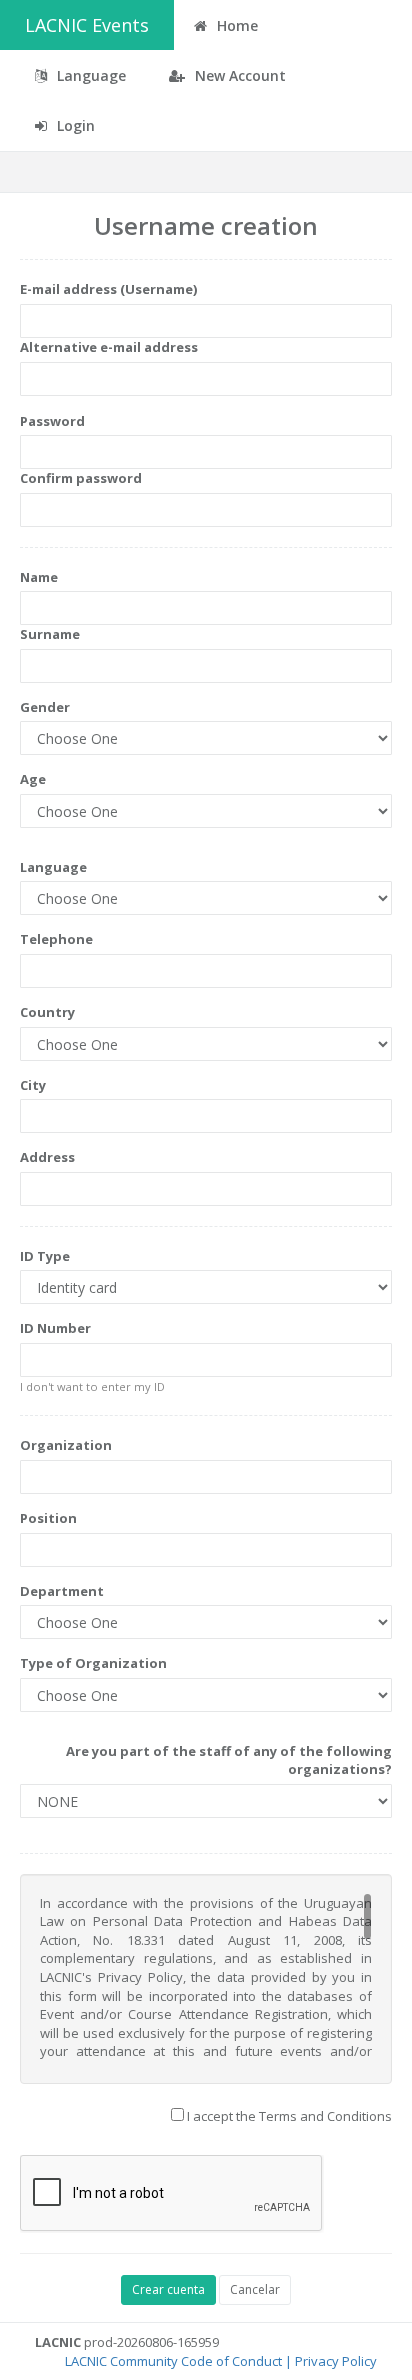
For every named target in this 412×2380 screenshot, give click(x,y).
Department (62, 1591)
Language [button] (89, 75)
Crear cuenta (168, 2289)
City (33, 1085)
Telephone (56, 939)
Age (33, 779)
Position (48, 1518)
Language (53, 867)
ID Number (55, 1328)
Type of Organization (93, 1663)
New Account (238, 75)
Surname (50, 634)
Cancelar (255, 2289)
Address (47, 1157)
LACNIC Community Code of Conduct (173, 2361)
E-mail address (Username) (108, 289)
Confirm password (81, 478)
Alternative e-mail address (109, 347)
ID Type (45, 1256)
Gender (45, 707)
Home (235, 25)
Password (52, 421)
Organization (66, 1445)
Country (47, 1012)
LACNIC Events (87, 25)
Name (39, 577)
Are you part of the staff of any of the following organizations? (229, 1760)
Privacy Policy (336, 2361)
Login (74, 125)
